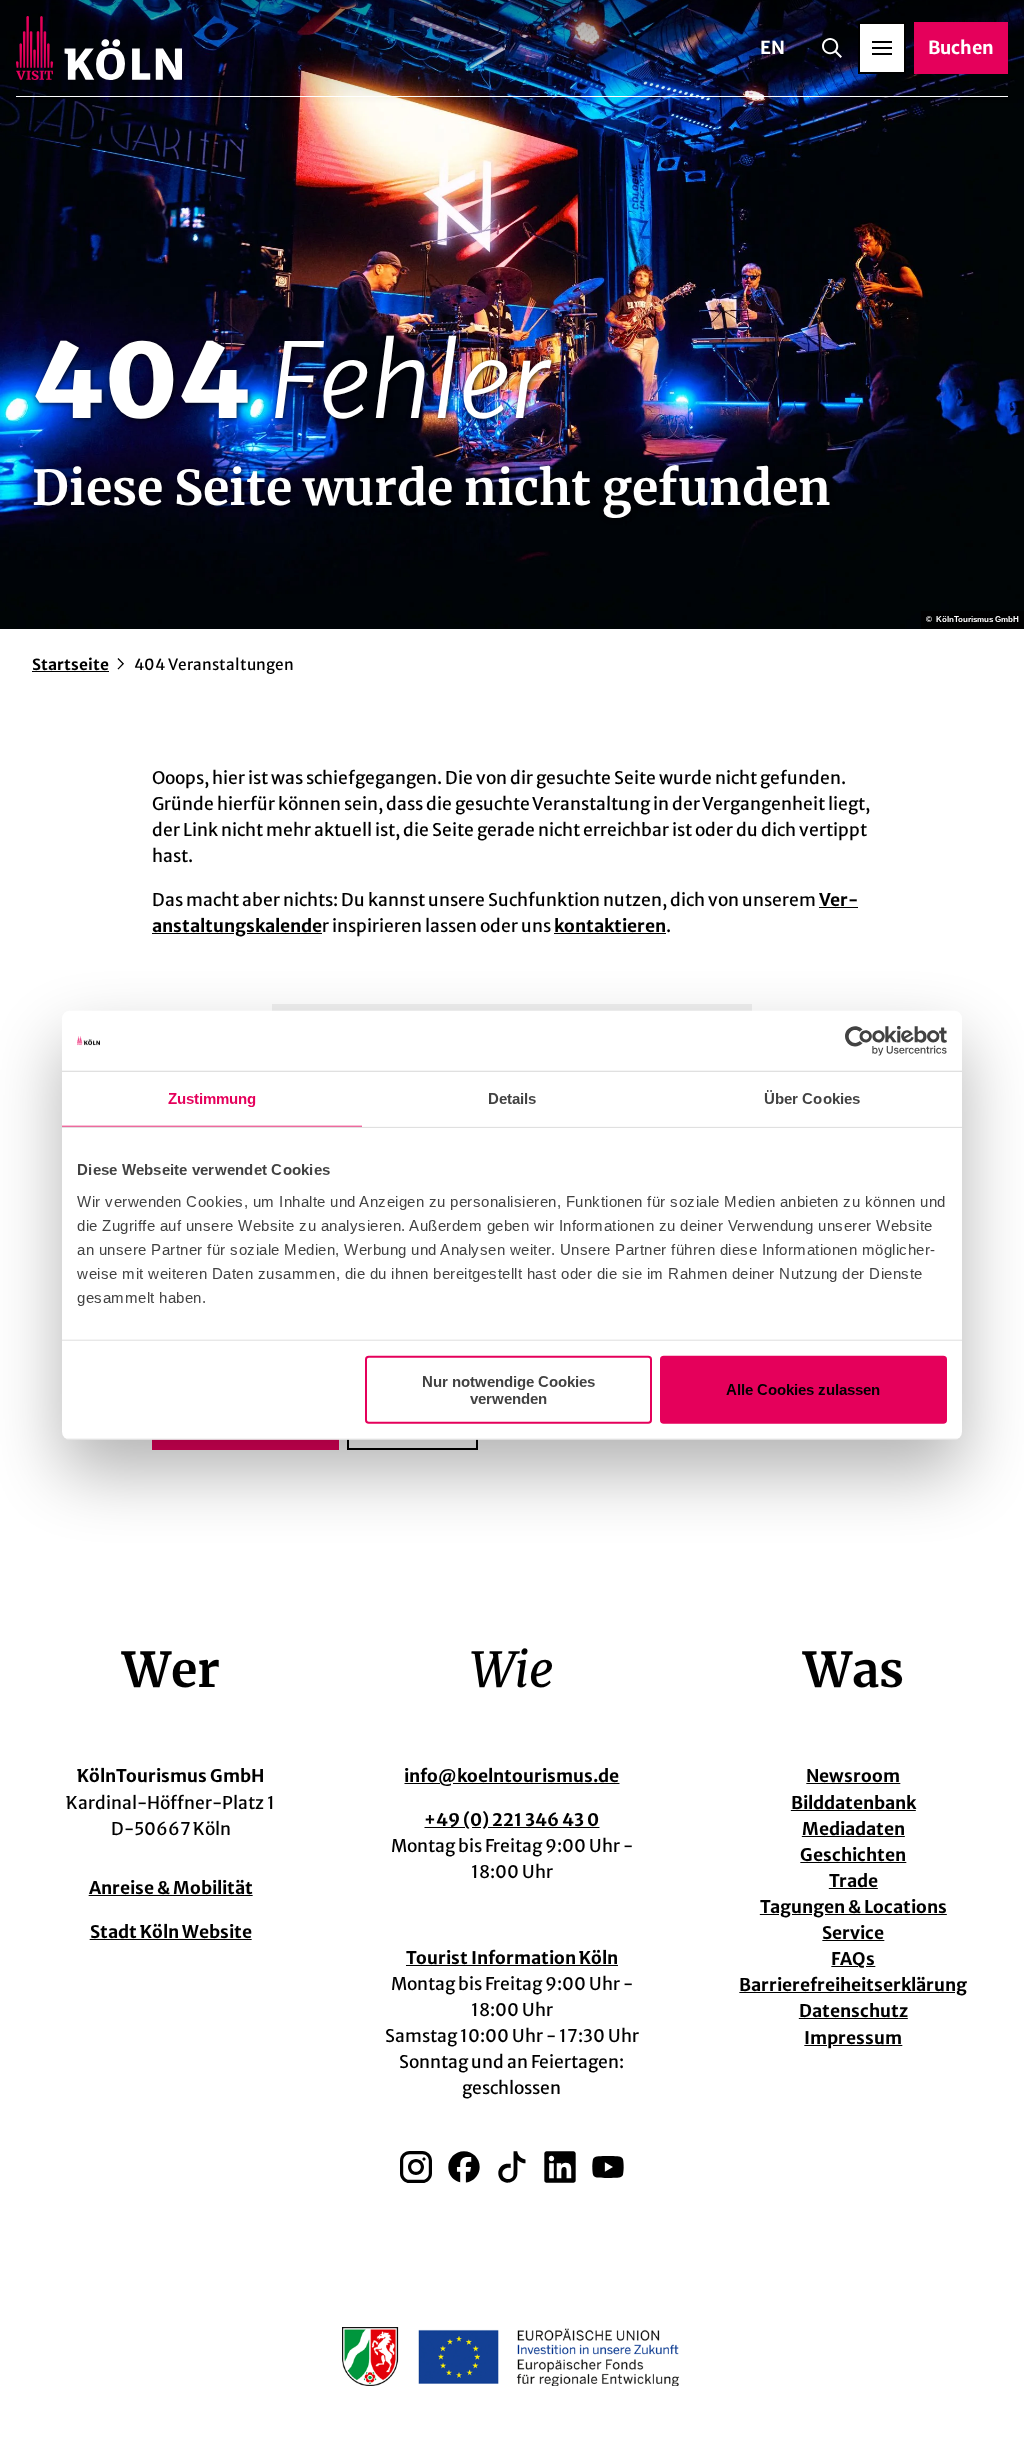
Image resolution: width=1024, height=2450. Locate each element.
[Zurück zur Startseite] (99, 48)
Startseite (70, 664)
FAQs (853, 1959)
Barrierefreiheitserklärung (853, 1985)
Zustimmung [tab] (212, 1098)
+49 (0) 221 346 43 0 (511, 1820)
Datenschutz (853, 2011)
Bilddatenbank (853, 1803)
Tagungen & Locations (853, 1907)
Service (853, 1933)
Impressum (853, 2038)
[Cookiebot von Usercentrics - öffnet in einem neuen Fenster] (859, 1041)
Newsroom (853, 1776)
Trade (853, 1881)
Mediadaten (853, 1829)
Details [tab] (512, 1098)
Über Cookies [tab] (812, 1098)
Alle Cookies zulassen (803, 1389)
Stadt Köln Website (171, 1932)
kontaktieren (610, 926)
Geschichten (853, 1855)
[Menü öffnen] (882, 48)
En (772, 47)
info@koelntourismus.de (511, 1776)
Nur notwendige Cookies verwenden (508, 1389)
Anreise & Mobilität (171, 1888)
